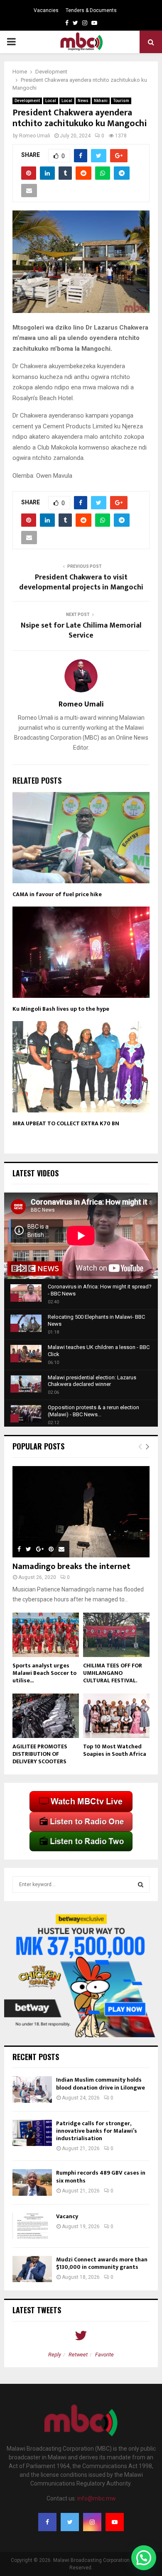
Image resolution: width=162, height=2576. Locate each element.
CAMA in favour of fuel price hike (57, 894)
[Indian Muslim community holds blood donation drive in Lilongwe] (32, 2089)
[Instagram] (92, 2522)
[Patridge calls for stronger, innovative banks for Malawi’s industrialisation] (32, 2133)
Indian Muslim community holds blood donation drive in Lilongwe (101, 2084)
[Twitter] (70, 2522)
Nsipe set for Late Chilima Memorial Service (81, 631)
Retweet (78, 2355)
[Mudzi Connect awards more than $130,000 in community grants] (32, 2269)
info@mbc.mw (97, 2498)
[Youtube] (115, 2522)
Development (27, 101)
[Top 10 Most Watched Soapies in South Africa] (116, 1716)
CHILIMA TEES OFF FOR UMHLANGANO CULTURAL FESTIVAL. (113, 1673)
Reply (55, 2355)
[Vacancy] (32, 2226)
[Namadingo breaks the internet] (81, 1512)
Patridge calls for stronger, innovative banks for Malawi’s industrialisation (97, 2131)
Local (51, 101)
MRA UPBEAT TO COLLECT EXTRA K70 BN (66, 1123)
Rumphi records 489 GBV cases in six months (101, 2176)
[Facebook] (47, 2522)
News (83, 101)
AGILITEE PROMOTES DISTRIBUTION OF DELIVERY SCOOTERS (40, 1754)
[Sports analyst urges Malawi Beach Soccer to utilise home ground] (46, 1635)
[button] (144, 2558)
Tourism (121, 101)
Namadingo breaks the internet (71, 1567)
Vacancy (67, 2216)
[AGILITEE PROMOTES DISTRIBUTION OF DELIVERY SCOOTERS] (46, 1716)
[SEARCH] (141, 1884)
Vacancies (46, 10)
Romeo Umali (35, 136)
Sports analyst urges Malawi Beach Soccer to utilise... (44, 1673)
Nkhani (101, 101)
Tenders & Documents (91, 10)
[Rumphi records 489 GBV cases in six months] (32, 2182)
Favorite (104, 2355)
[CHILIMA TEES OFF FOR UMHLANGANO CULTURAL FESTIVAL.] (116, 1635)
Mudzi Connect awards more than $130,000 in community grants (102, 2263)
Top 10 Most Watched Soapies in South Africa (115, 1750)
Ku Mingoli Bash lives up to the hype (61, 1009)
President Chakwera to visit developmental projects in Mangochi (81, 582)
